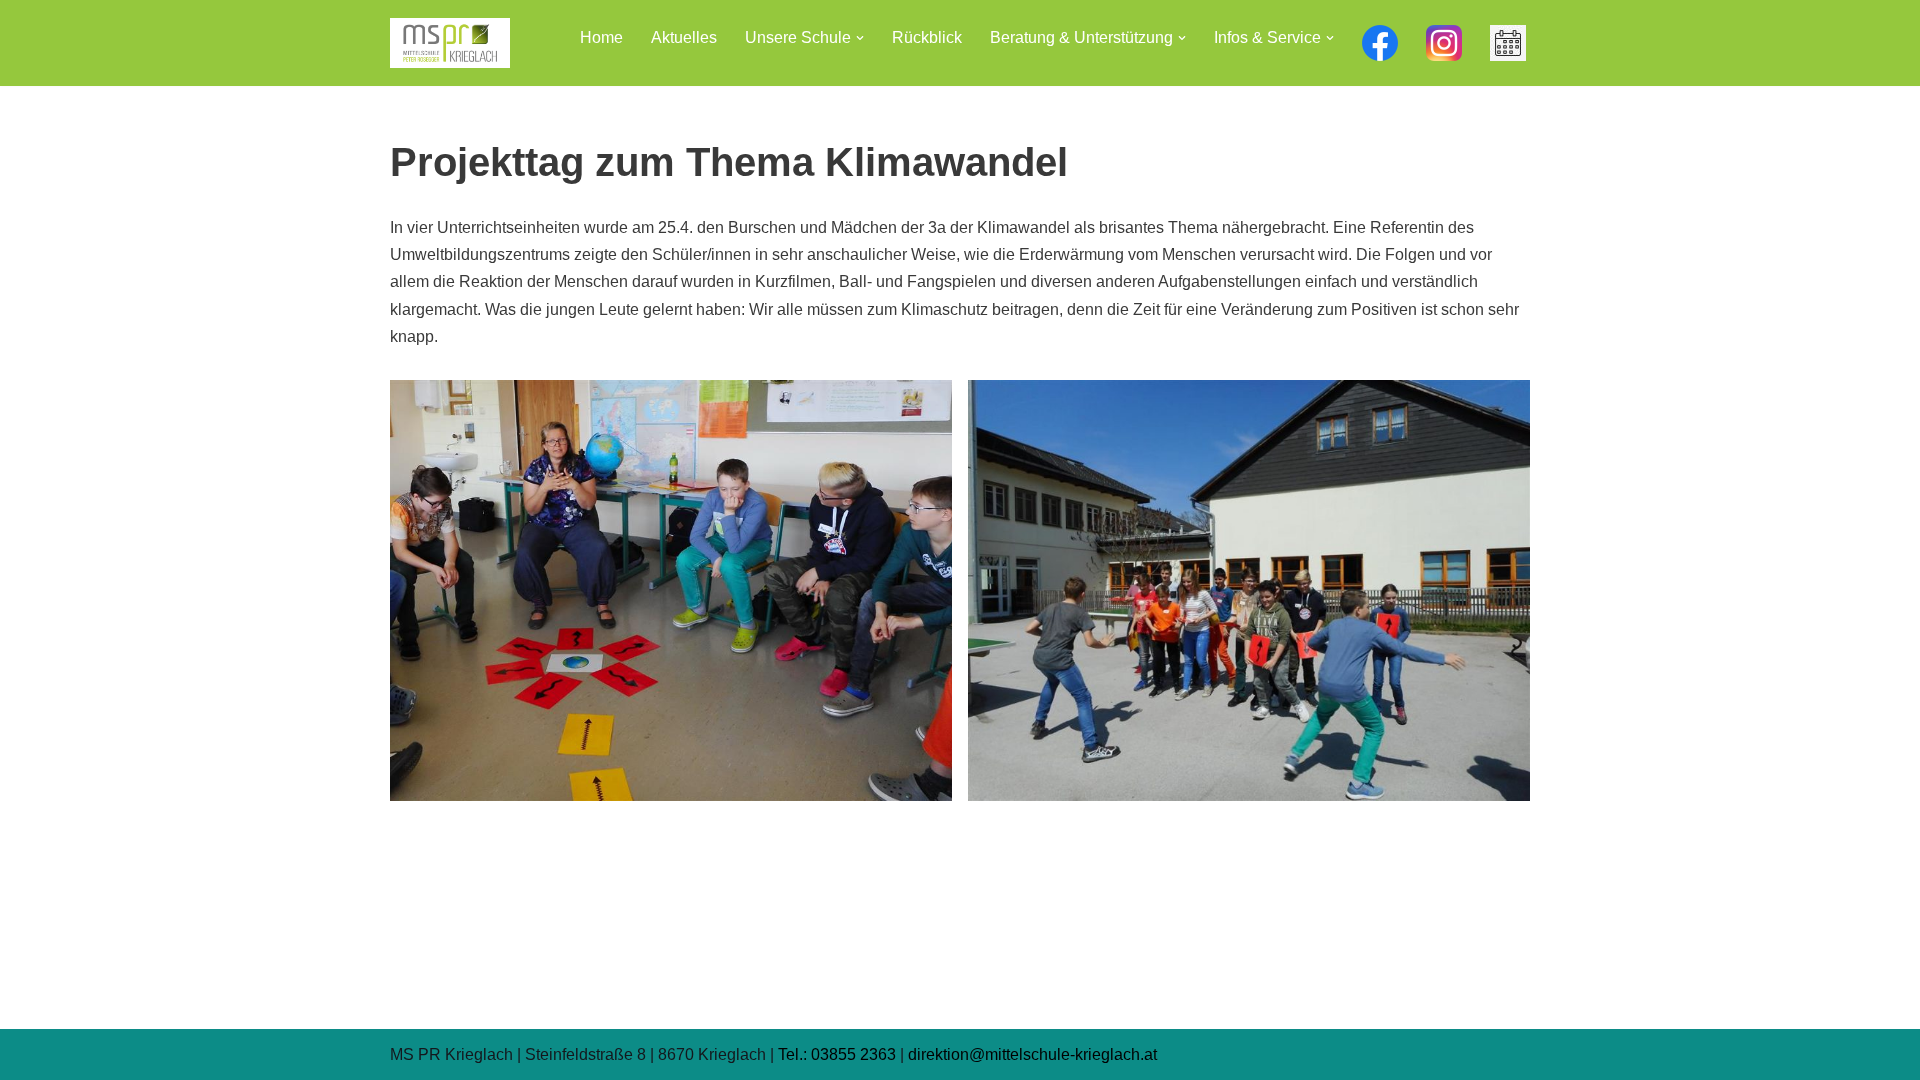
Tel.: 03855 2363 (837, 1054)
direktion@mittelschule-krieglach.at (1032, 1054)
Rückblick (927, 37)
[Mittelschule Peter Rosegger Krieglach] (450, 43)
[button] (860, 38)
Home (601, 37)
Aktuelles (684, 37)
